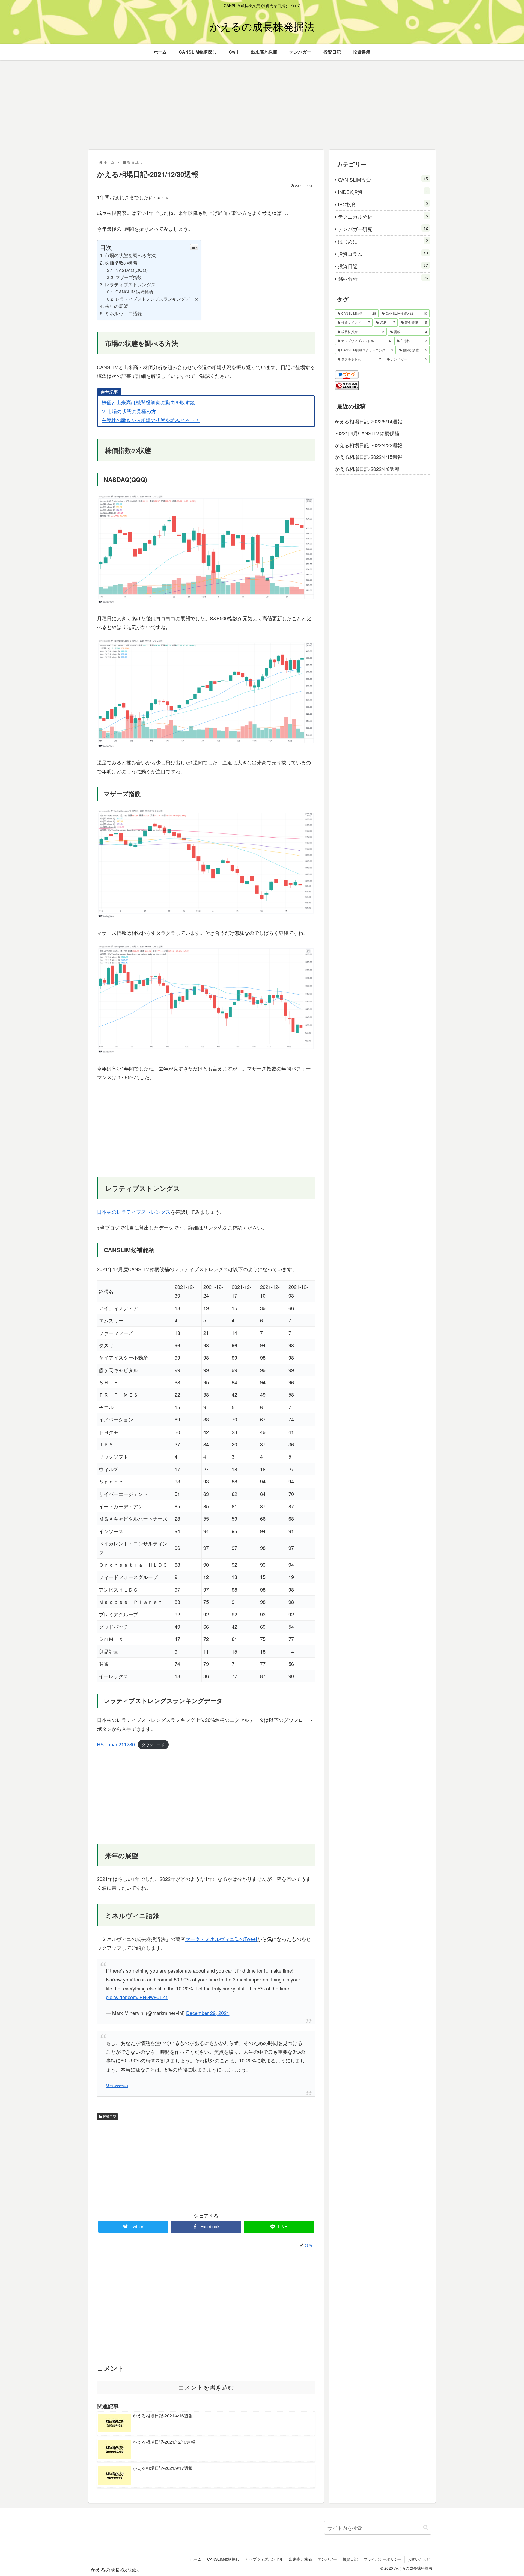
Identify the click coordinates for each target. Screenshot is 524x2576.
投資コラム (383, 253)
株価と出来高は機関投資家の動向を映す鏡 (148, 402)
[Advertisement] (262, 105)
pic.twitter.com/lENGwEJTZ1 (137, 1997)
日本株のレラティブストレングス (134, 1212)
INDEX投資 (383, 192)
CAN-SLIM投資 (383, 179)
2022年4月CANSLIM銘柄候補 (367, 433)
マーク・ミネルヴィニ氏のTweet (221, 1939)
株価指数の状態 (121, 262)
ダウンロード (153, 1745)
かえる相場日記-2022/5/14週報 (368, 421)
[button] (426, 2528)
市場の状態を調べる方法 (130, 255)
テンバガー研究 (383, 229)
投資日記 (109, 2116)
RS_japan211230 (116, 1744)
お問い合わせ (419, 2559)
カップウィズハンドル (264, 2559)
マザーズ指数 (129, 277)
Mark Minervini (117, 2086)
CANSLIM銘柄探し (223, 2559)
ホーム (196, 2559)
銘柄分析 (383, 278)
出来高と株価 (300, 2559)
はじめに (383, 241)
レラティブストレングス (130, 284)
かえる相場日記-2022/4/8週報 (367, 469)
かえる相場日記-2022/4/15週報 (368, 457)
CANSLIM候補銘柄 (134, 292)
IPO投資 (383, 204)
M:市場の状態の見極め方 (129, 411)
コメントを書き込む (206, 2387)
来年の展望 (116, 306)
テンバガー (327, 2559)
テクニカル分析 (383, 216)
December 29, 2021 (208, 2013)
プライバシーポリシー (383, 2559)
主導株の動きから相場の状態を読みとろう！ (151, 420)
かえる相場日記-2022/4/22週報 (368, 445)
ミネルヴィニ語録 (123, 313)
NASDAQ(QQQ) (132, 270)
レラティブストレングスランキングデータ (157, 299)
